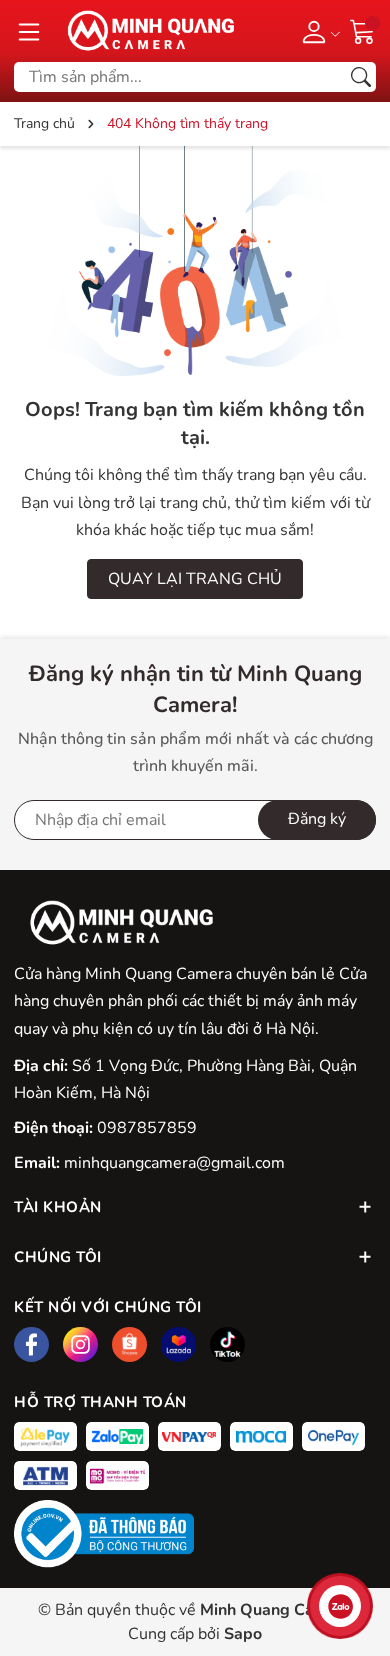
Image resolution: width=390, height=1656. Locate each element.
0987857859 (147, 1128)
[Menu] (29, 31)
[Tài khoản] (317, 31)
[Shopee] (129, 1344)
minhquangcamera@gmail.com (174, 1163)
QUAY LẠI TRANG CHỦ (195, 579)
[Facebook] (31, 1344)
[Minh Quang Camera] (144, 31)
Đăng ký (317, 819)
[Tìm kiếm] (361, 77)
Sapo (243, 1634)
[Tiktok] (227, 1344)
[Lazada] (178, 1344)
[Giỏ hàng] (363, 30)
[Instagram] (80, 1344)
